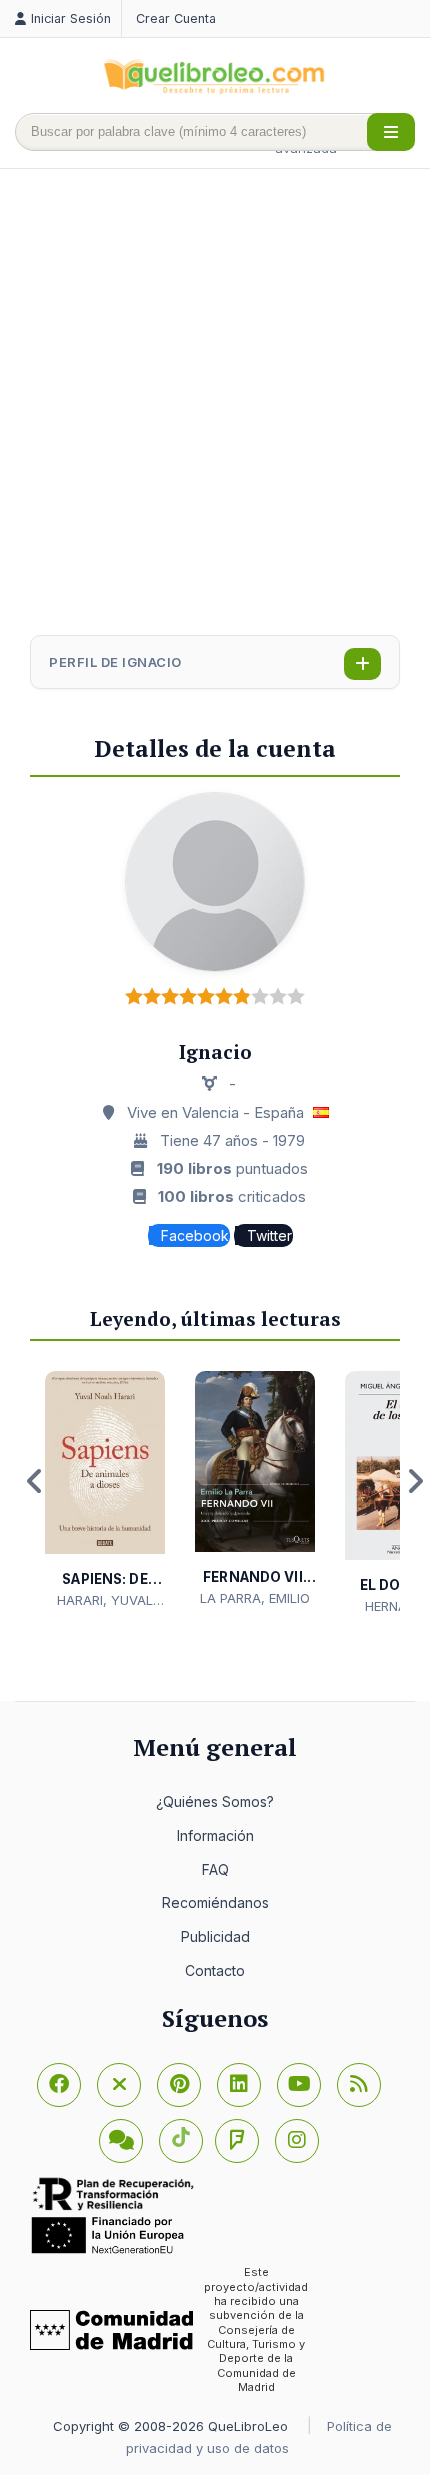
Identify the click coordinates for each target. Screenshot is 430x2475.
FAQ (215, 1869)
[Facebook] (59, 2085)
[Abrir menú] (391, 132)
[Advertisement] (215, 404)
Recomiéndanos (215, 1902)
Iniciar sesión (71, 18)
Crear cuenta (176, 18)
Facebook (195, 1235)
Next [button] (415, 1481)
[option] (105, 1490)
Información (215, 1835)
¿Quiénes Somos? (215, 1801)
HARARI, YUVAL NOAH (105, 1601)
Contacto (215, 1970)
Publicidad (215, 1936)
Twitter (269, 1235)
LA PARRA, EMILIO (255, 1598)
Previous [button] (35, 1481)
